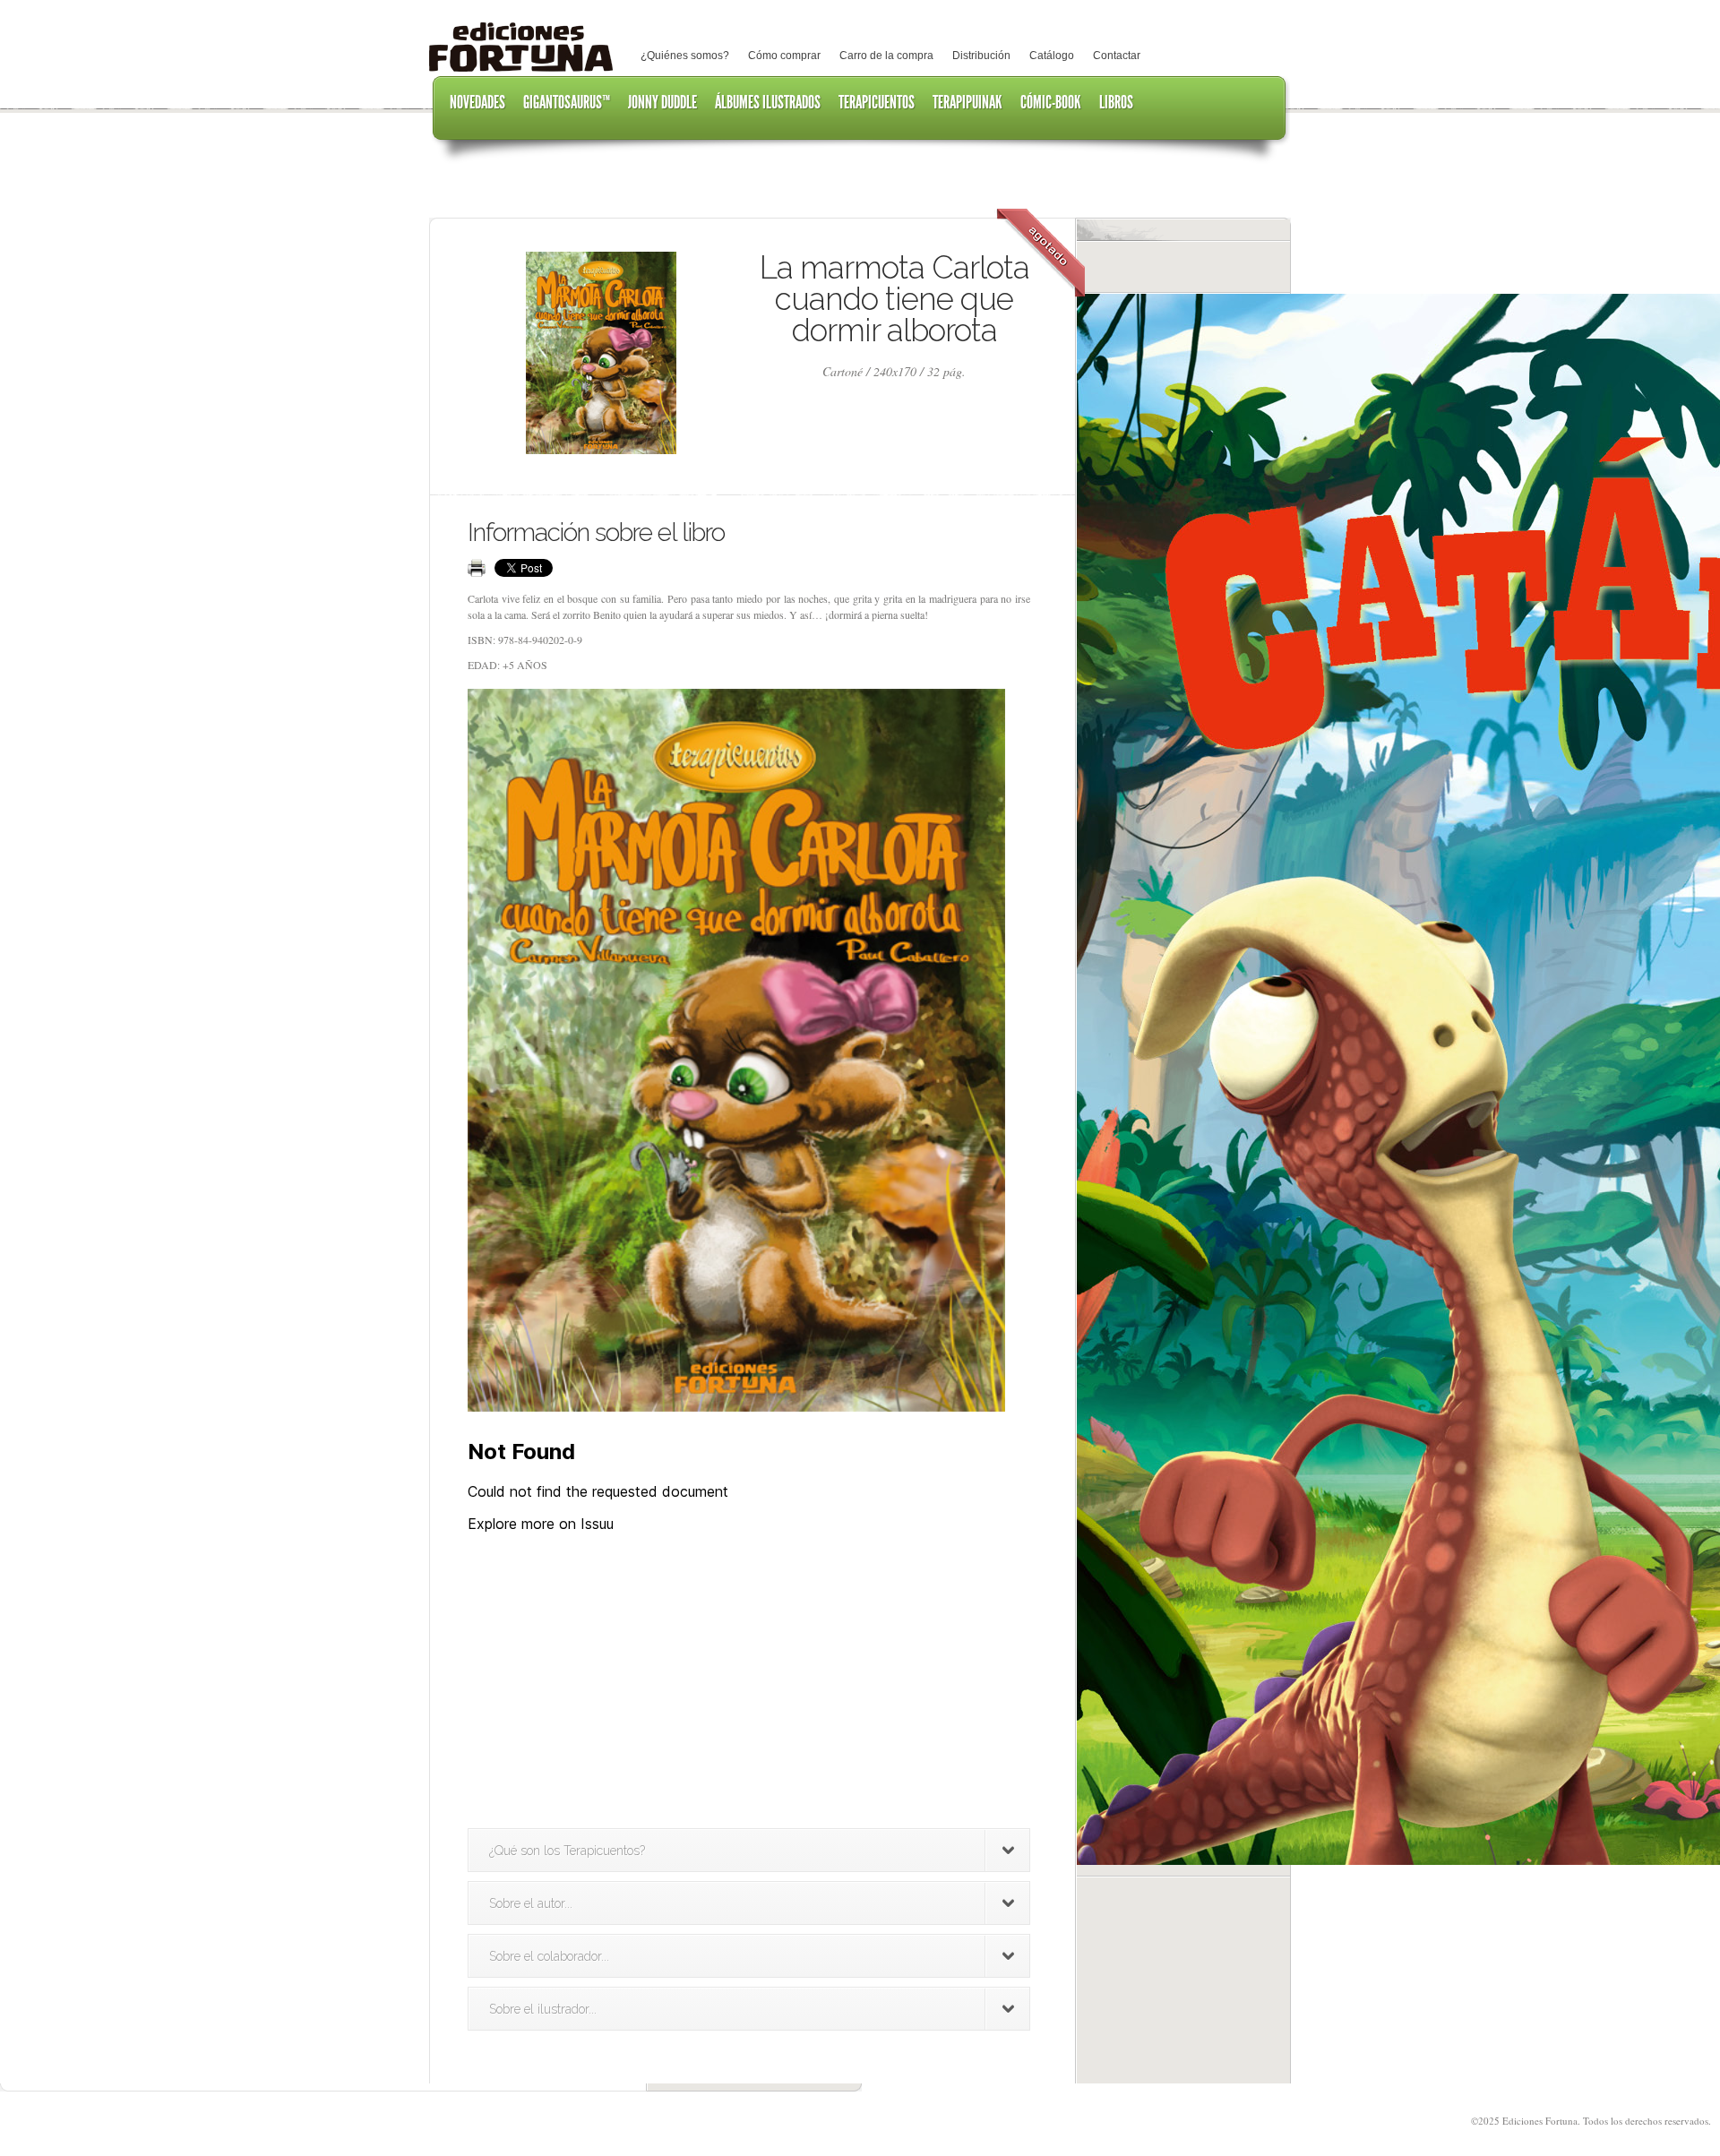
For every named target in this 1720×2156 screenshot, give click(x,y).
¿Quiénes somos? (685, 56)
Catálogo (1052, 56)
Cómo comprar (784, 56)
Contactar (1117, 56)
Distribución (981, 56)
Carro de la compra (886, 56)
